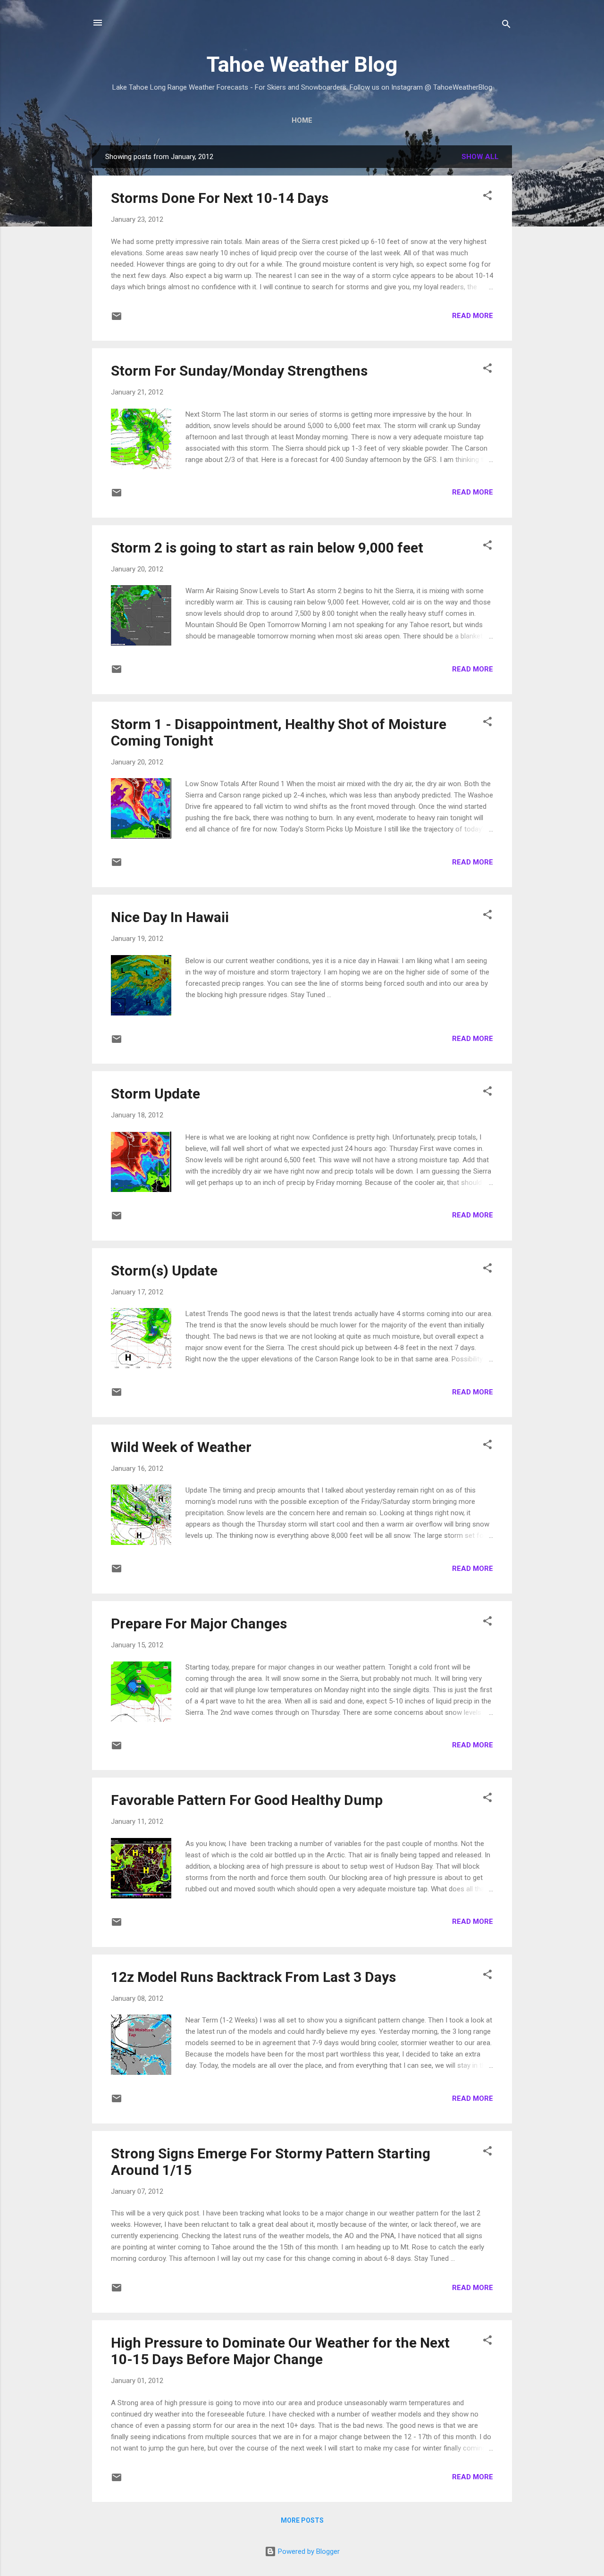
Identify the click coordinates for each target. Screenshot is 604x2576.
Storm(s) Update (164, 1271)
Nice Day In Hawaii (170, 917)
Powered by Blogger (308, 2551)
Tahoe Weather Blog (302, 64)
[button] (487, 197)
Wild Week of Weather (181, 1447)
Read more (473, 316)
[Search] (506, 26)
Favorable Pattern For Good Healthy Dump (247, 1800)
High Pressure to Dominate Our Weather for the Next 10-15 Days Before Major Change (280, 2351)
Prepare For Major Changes (199, 1624)
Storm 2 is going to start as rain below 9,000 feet (267, 548)
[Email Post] (117, 319)
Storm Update (155, 1094)
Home (302, 120)
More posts (302, 2520)
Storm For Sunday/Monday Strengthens (239, 371)
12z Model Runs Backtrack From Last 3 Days (253, 1977)
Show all (480, 157)
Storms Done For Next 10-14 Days (220, 198)
